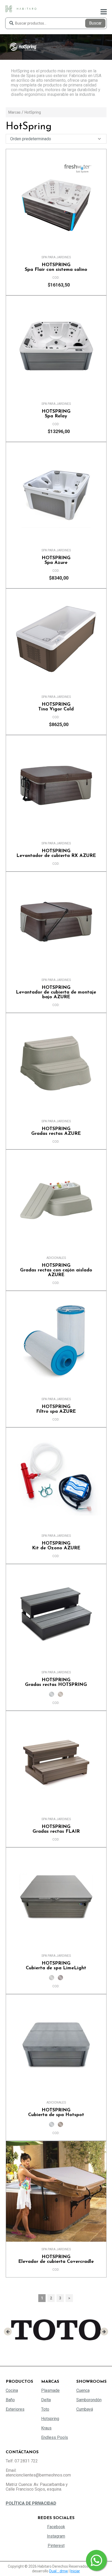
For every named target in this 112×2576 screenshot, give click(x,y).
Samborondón (89, 2400)
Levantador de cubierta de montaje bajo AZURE (56, 992)
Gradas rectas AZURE (56, 1131)
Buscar (95, 23)
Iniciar (75, 2571)
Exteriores (15, 2409)
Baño (10, 2400)
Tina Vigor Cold (56, 707)
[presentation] (8, 2332)
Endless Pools (55, 2437)
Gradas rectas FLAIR (56, 1829)
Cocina (12, 2390)
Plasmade (50, 2390)
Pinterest (56, 2546)
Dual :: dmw (59, 2571)
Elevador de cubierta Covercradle (56, 2259)
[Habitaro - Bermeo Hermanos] (21, 8)
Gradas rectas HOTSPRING (56, 1683)
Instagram (56, 2536)
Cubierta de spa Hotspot (56, 2113)
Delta (46, 2400)
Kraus (46, 2428)
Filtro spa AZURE (56, 1409)
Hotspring (50, 2419)
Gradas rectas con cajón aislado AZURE (56, 1270)
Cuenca (83, 2390)
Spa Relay (56, 414)
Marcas (14, 112)
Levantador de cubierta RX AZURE (56, 854)
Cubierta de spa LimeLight (56, 1966)
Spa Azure (56, 560)
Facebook (56, 2527)
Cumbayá (85, 2409)
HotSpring (33, 112)
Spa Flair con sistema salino (56, 267)
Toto (45, 2409)
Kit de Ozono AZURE (56, 1546)
